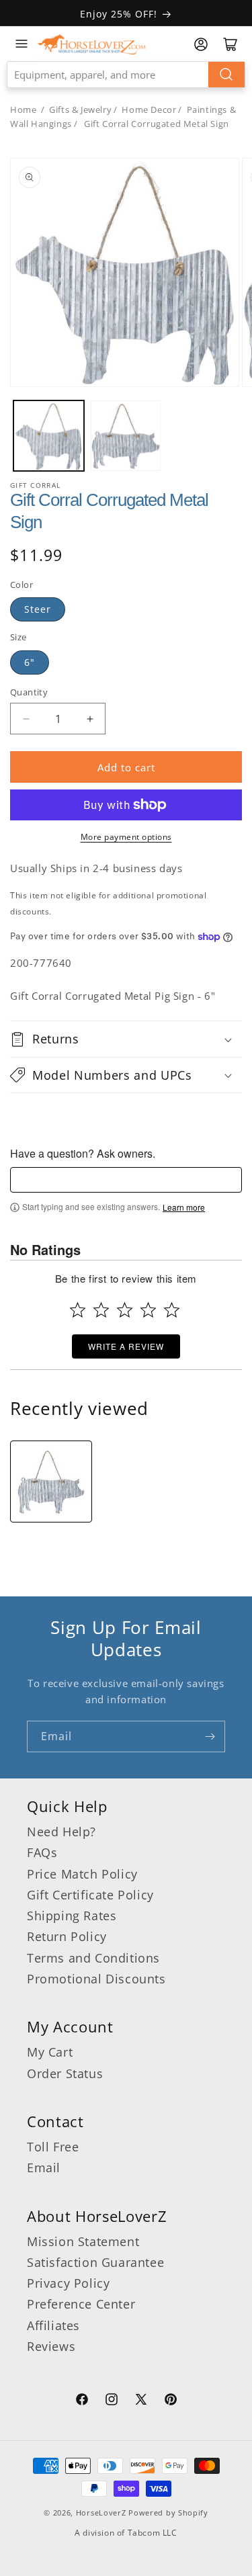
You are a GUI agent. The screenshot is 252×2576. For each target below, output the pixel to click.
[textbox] (126, 1180)
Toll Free (53, 2147)
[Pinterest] (171, 2401)
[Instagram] (112, 2401)
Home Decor (149, 110)
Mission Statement (83, 2241)
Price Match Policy (82, 1874)
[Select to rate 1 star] (78, 1310)
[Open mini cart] (230, 44)
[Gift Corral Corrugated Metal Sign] (51, 1482)
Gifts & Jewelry (80, 110)
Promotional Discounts (96, 1979)
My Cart (50, 2052)
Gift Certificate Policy (90, 1895)
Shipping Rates (72, 1916)
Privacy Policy (68, 2283)
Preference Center (81, 2304)
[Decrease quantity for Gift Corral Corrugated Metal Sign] (26, 719)
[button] (126, 1039)
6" (30, 662)
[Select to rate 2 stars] (101, 1310)
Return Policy (67, 1936)
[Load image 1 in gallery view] (49, 436)
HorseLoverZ (101, 2513)
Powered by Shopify (168, 2513)
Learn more (184, 1207)
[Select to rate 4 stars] (148, 1310)
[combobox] (126, 75)
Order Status (65, 2073)
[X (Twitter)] (141, 2401)
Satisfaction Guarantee (95, 2262)
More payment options (126, 837)
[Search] (226, 75)
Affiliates (53, 2325)
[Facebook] (82, 2401)
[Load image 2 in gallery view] (126, 436)
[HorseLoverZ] (91, 44)
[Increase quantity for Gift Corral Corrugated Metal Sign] (90, 719)
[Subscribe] (210, 1736)
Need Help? (61, 1832)
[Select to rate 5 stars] (172, 1310)
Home (23, 110)
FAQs (42, 1852)
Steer (38, 609)
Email (44, 2167)
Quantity (29, 692)
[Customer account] (201, 44)
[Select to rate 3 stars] (125, 1310)
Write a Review (126, 1346)
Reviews (51, 2346)
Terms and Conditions (93, 1958)
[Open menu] (22, 44)
